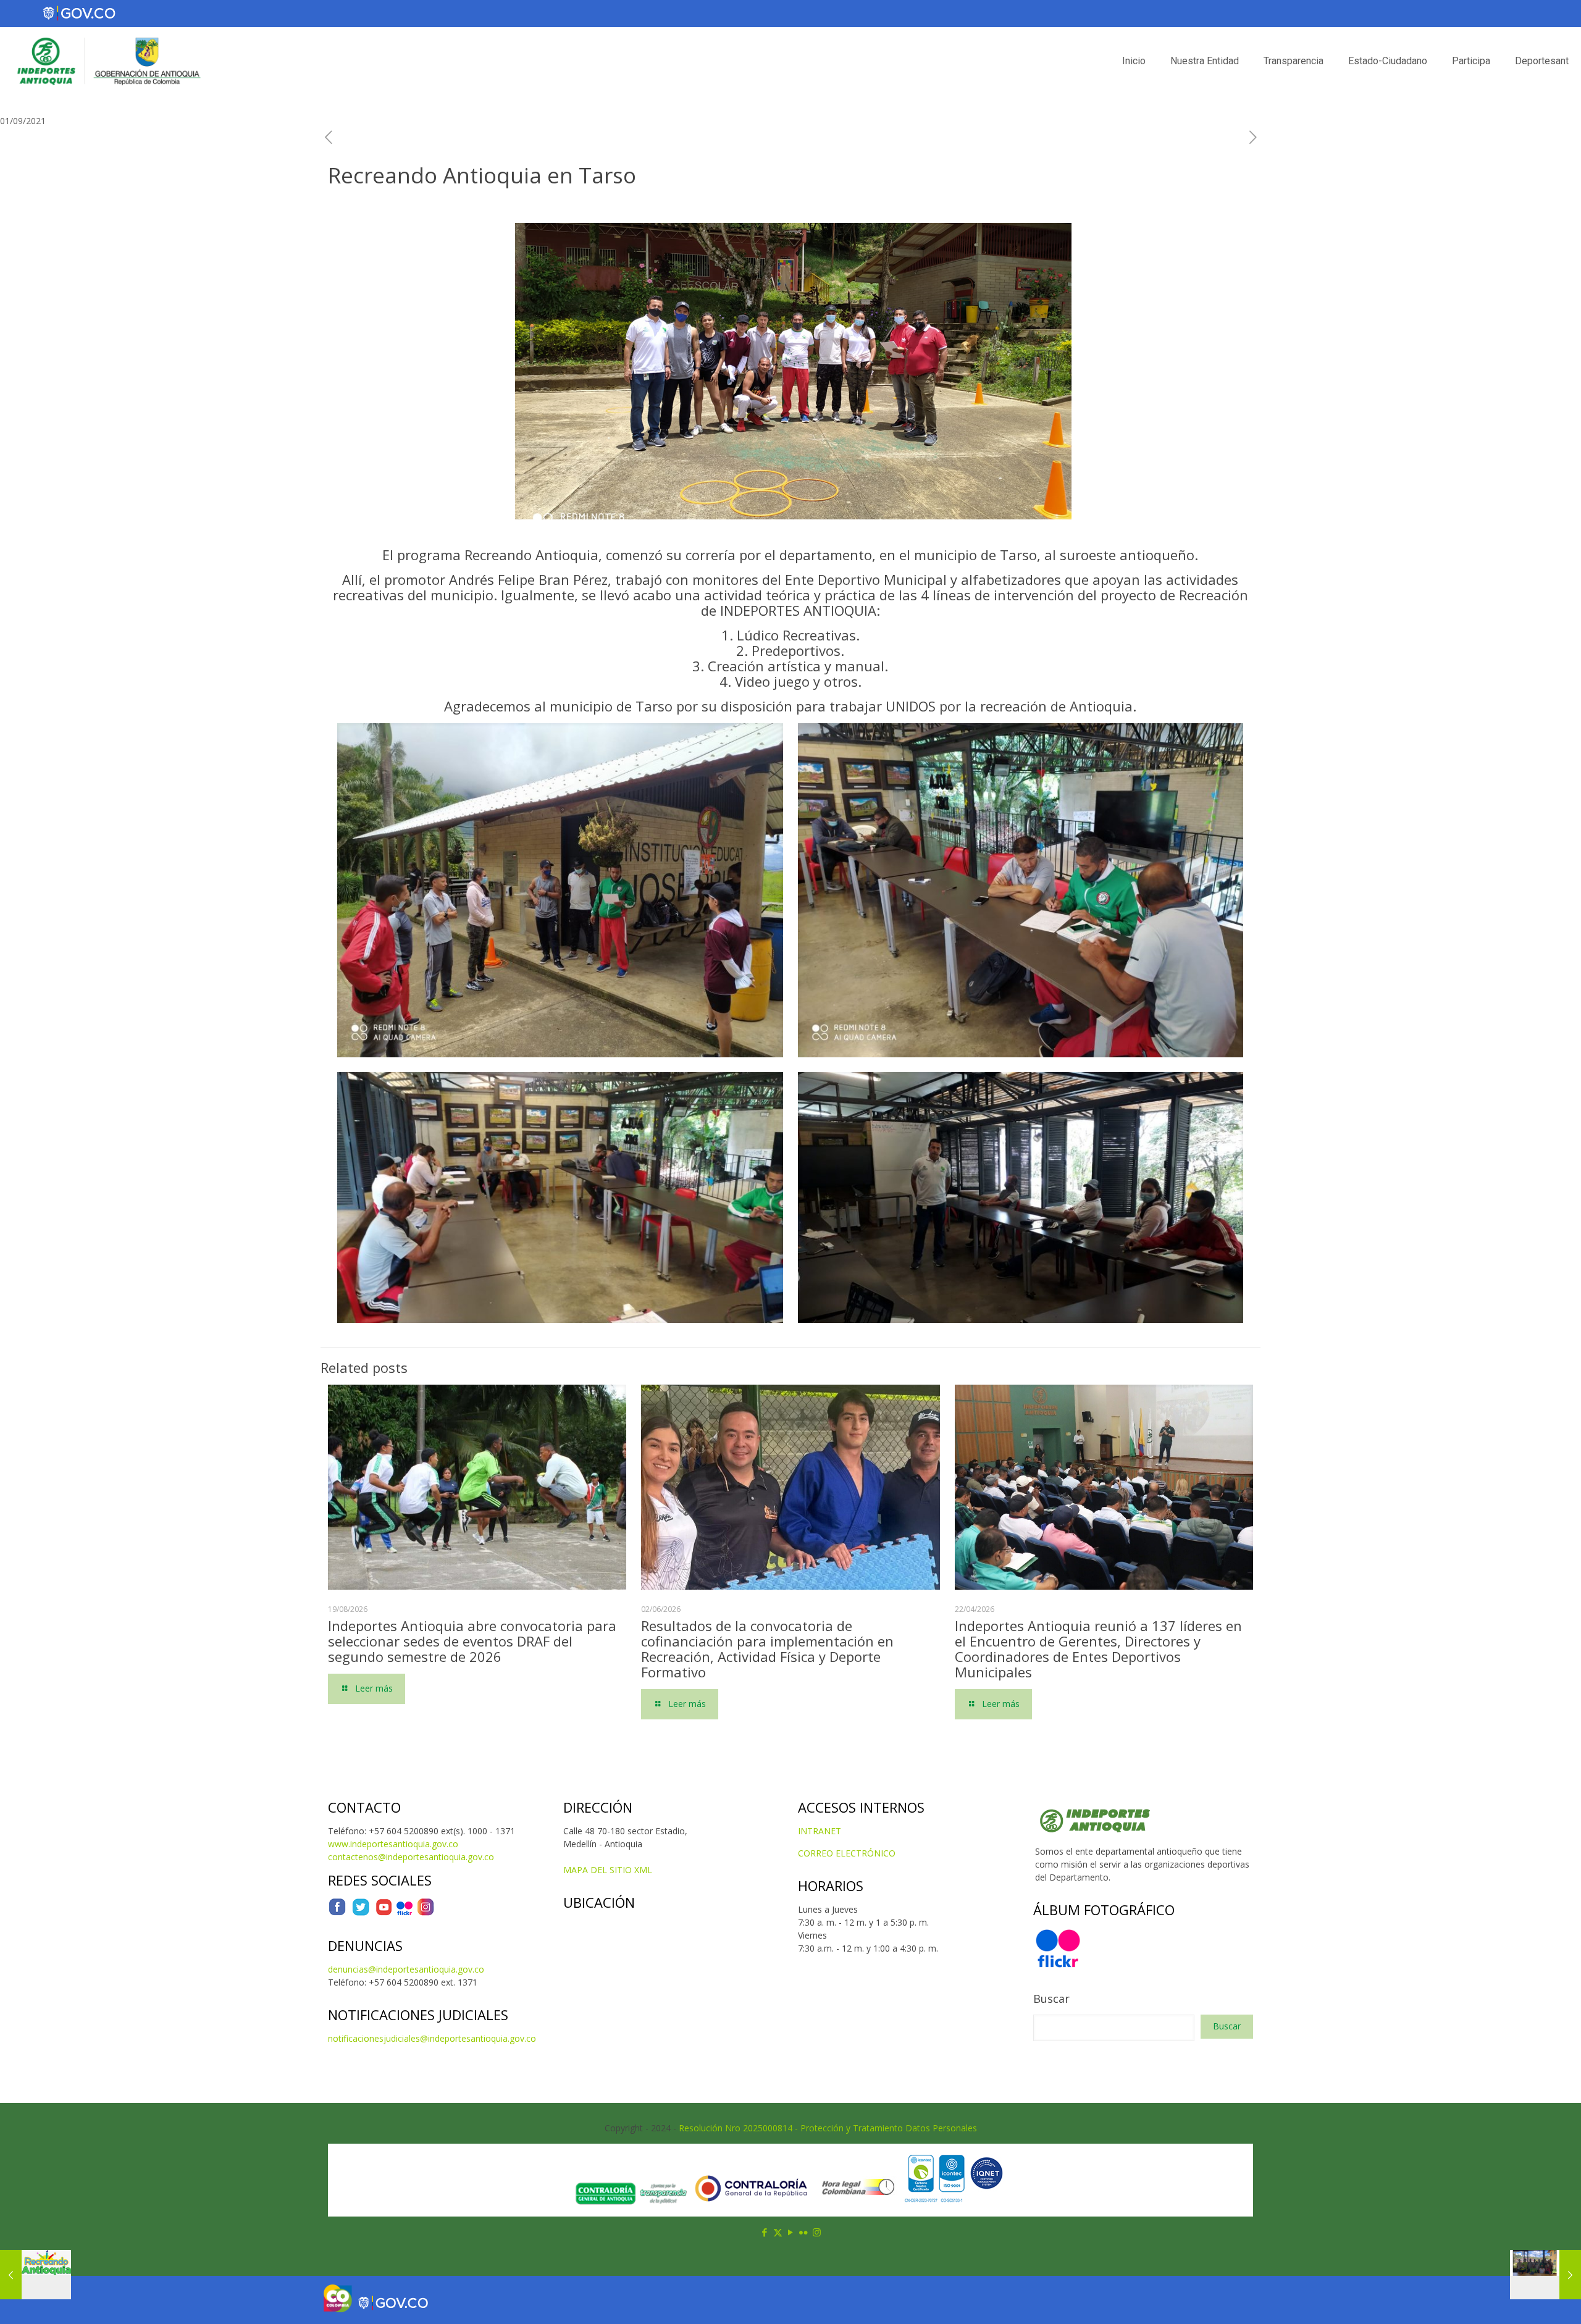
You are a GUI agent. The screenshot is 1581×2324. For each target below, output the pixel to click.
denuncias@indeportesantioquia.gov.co (406, 1969)
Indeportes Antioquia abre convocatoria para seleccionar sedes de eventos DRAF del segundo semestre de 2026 (472, 1641)
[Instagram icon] (817, 2232)
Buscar (1051, 1999)
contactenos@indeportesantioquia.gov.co (411, 1857)
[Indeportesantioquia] (107, 61)
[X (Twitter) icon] (778, 2232)
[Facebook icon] (765, 2232)
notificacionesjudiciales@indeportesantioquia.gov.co (432, 2038)
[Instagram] (426, 1913)
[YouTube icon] (791, 2232)
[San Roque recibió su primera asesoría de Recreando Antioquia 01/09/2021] (1545, 2275)
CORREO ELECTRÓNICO (847, 1853)
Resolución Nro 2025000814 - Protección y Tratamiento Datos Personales (828, 2128)
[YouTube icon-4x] (384, 1913)
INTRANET (820, 1831)
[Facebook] (337, 1913)
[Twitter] (361, 1913)
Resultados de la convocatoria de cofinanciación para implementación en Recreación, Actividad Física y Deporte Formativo (767, 1649)
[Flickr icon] (804, 2232)
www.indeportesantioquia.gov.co (393, 1844)
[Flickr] (405, 1913)
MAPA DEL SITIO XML (608, 1870)
